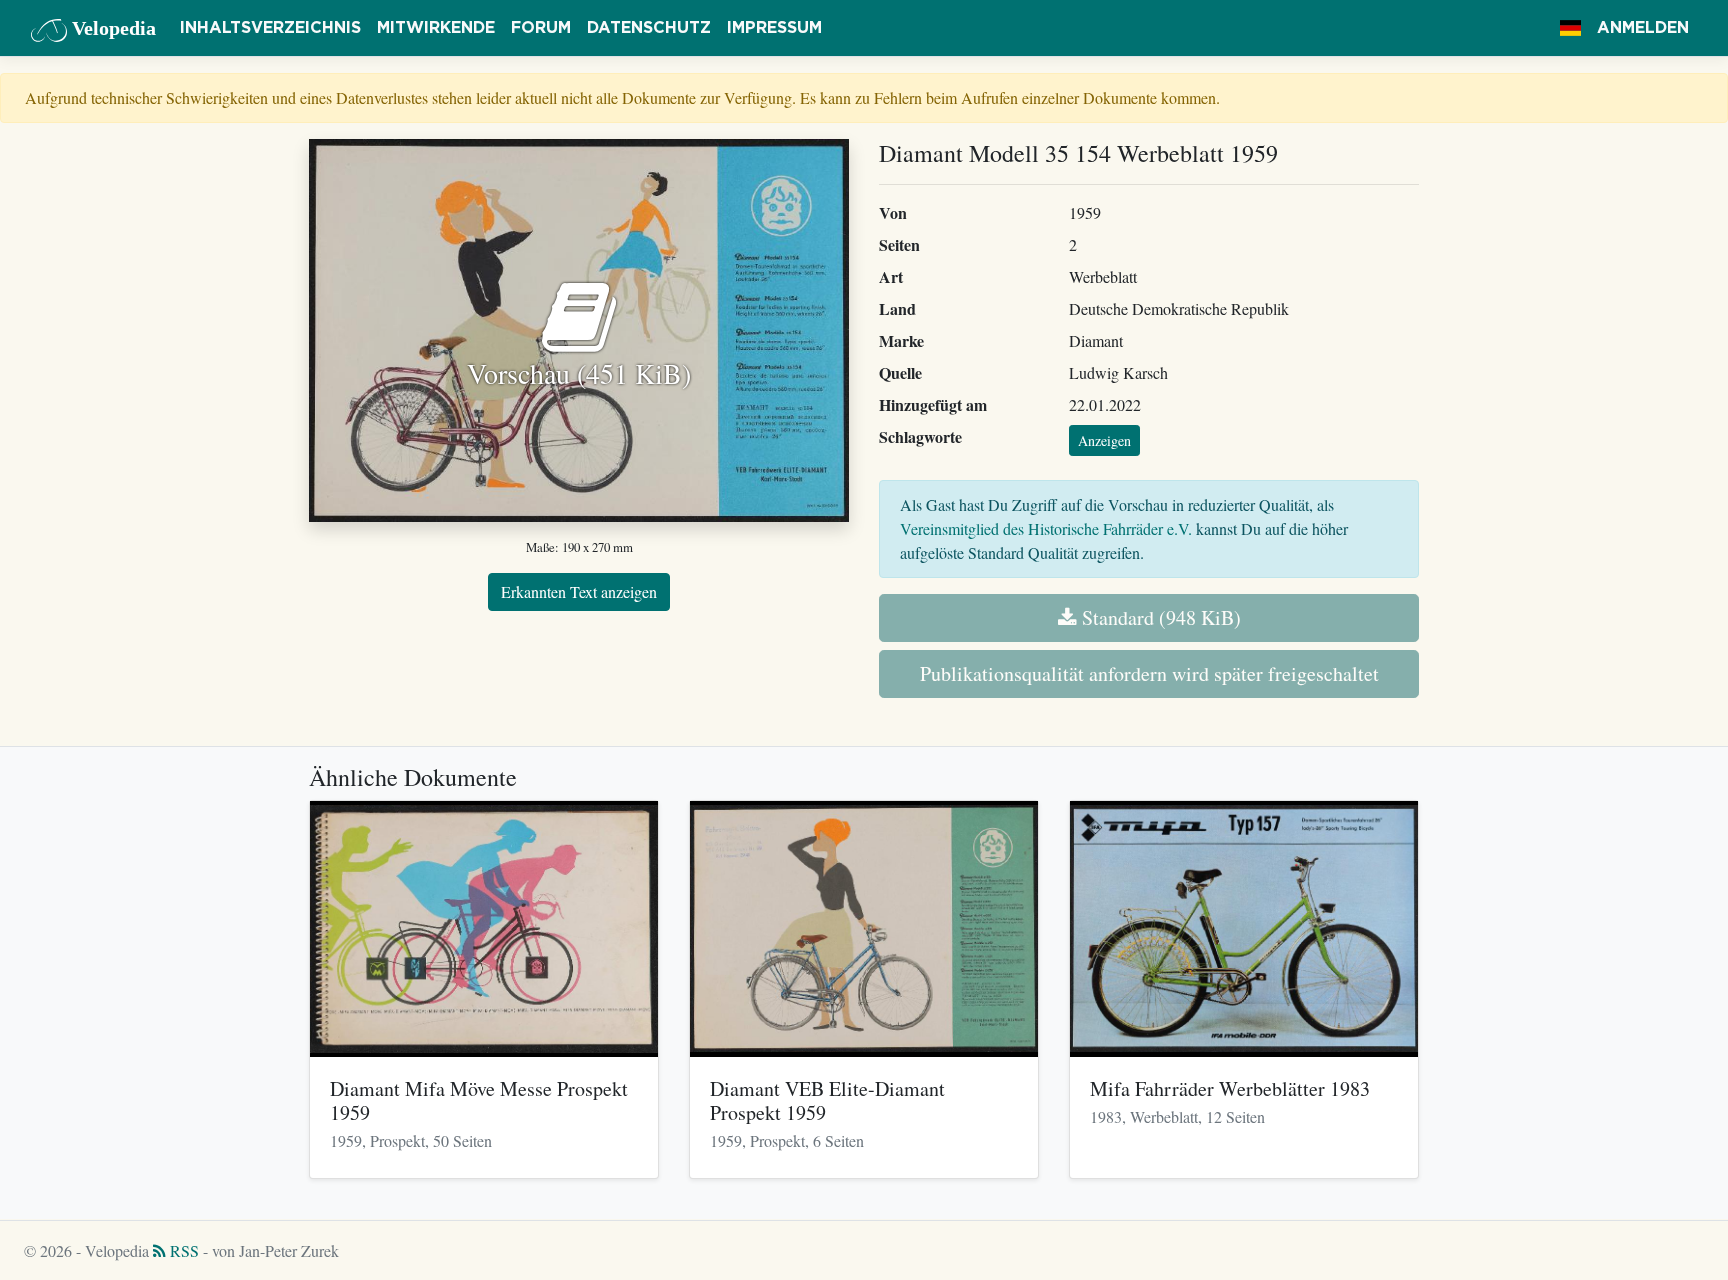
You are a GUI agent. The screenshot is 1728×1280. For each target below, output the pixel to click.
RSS (182, 1250)
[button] (1570, 28)
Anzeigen (1104, 440)
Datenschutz (649, 28)
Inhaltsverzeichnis (270, 28)
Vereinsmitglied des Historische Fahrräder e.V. (1046, 528)
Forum (541, 28)
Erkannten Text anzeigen (579, 591)
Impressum (774, 28)
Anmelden (1643, 28)
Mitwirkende (436, 28)
